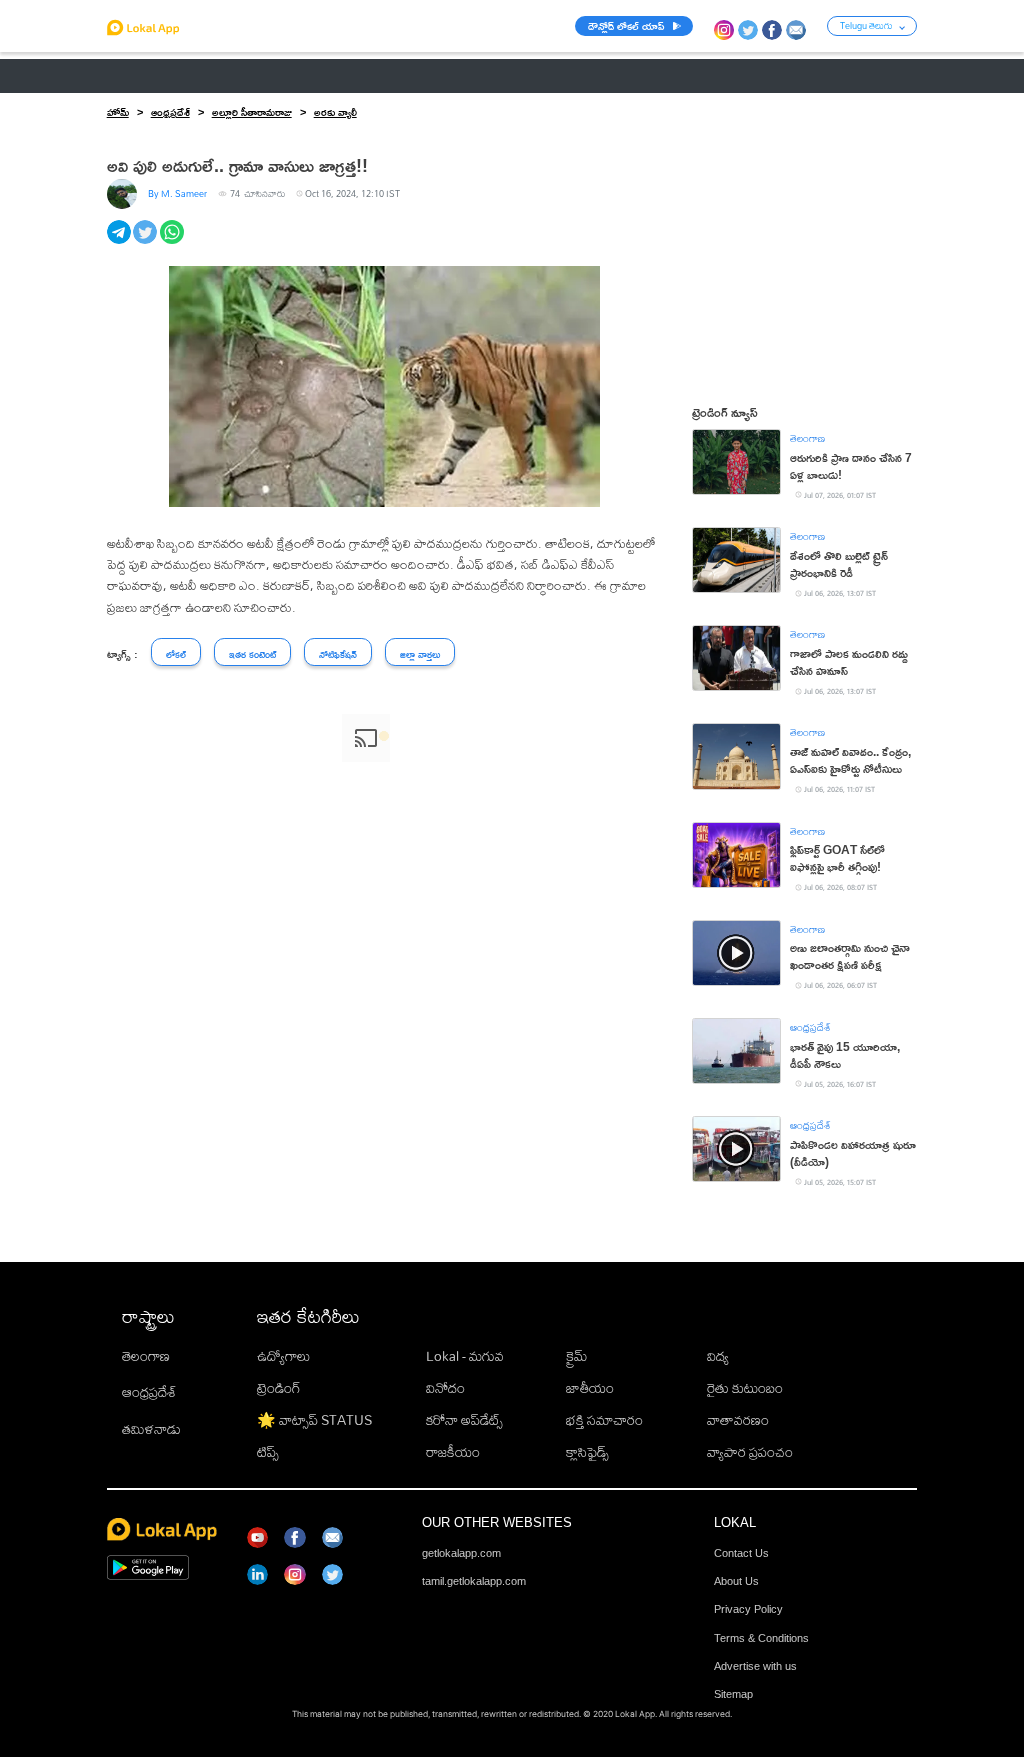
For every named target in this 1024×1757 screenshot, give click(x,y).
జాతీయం (590, 1388)
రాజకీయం (453, 1452)
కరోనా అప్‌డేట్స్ (464, 1420)
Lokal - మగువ (465, 1356)
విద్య (718, 1356)
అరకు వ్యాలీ (335, 112)
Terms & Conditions (761, 1638)
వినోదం (445, 1388)
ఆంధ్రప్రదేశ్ (134, 76)
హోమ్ (118, 112)
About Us (736, 1581)
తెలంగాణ (212, 76)
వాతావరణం (738, 1420)
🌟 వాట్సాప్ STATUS (314, 1420)
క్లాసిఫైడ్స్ (587, 1452)
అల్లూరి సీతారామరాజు (252, 112)
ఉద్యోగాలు (283, 1356)
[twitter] (146, 243)
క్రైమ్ (576, 1356)
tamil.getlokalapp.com (474, 1581)
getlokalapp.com (461, 1553)
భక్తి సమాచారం (604, 1420)
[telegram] (120, 243)
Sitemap (733, 1694)
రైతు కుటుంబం (745, 1388)
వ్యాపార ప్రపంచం (750, 1452)
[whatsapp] (173, 243)
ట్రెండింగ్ (279, 1388)
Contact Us (741, 1553)
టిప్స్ (268, 1452)
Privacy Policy (748, 1609)
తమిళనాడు (151, 1429)
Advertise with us (755, 1666)
